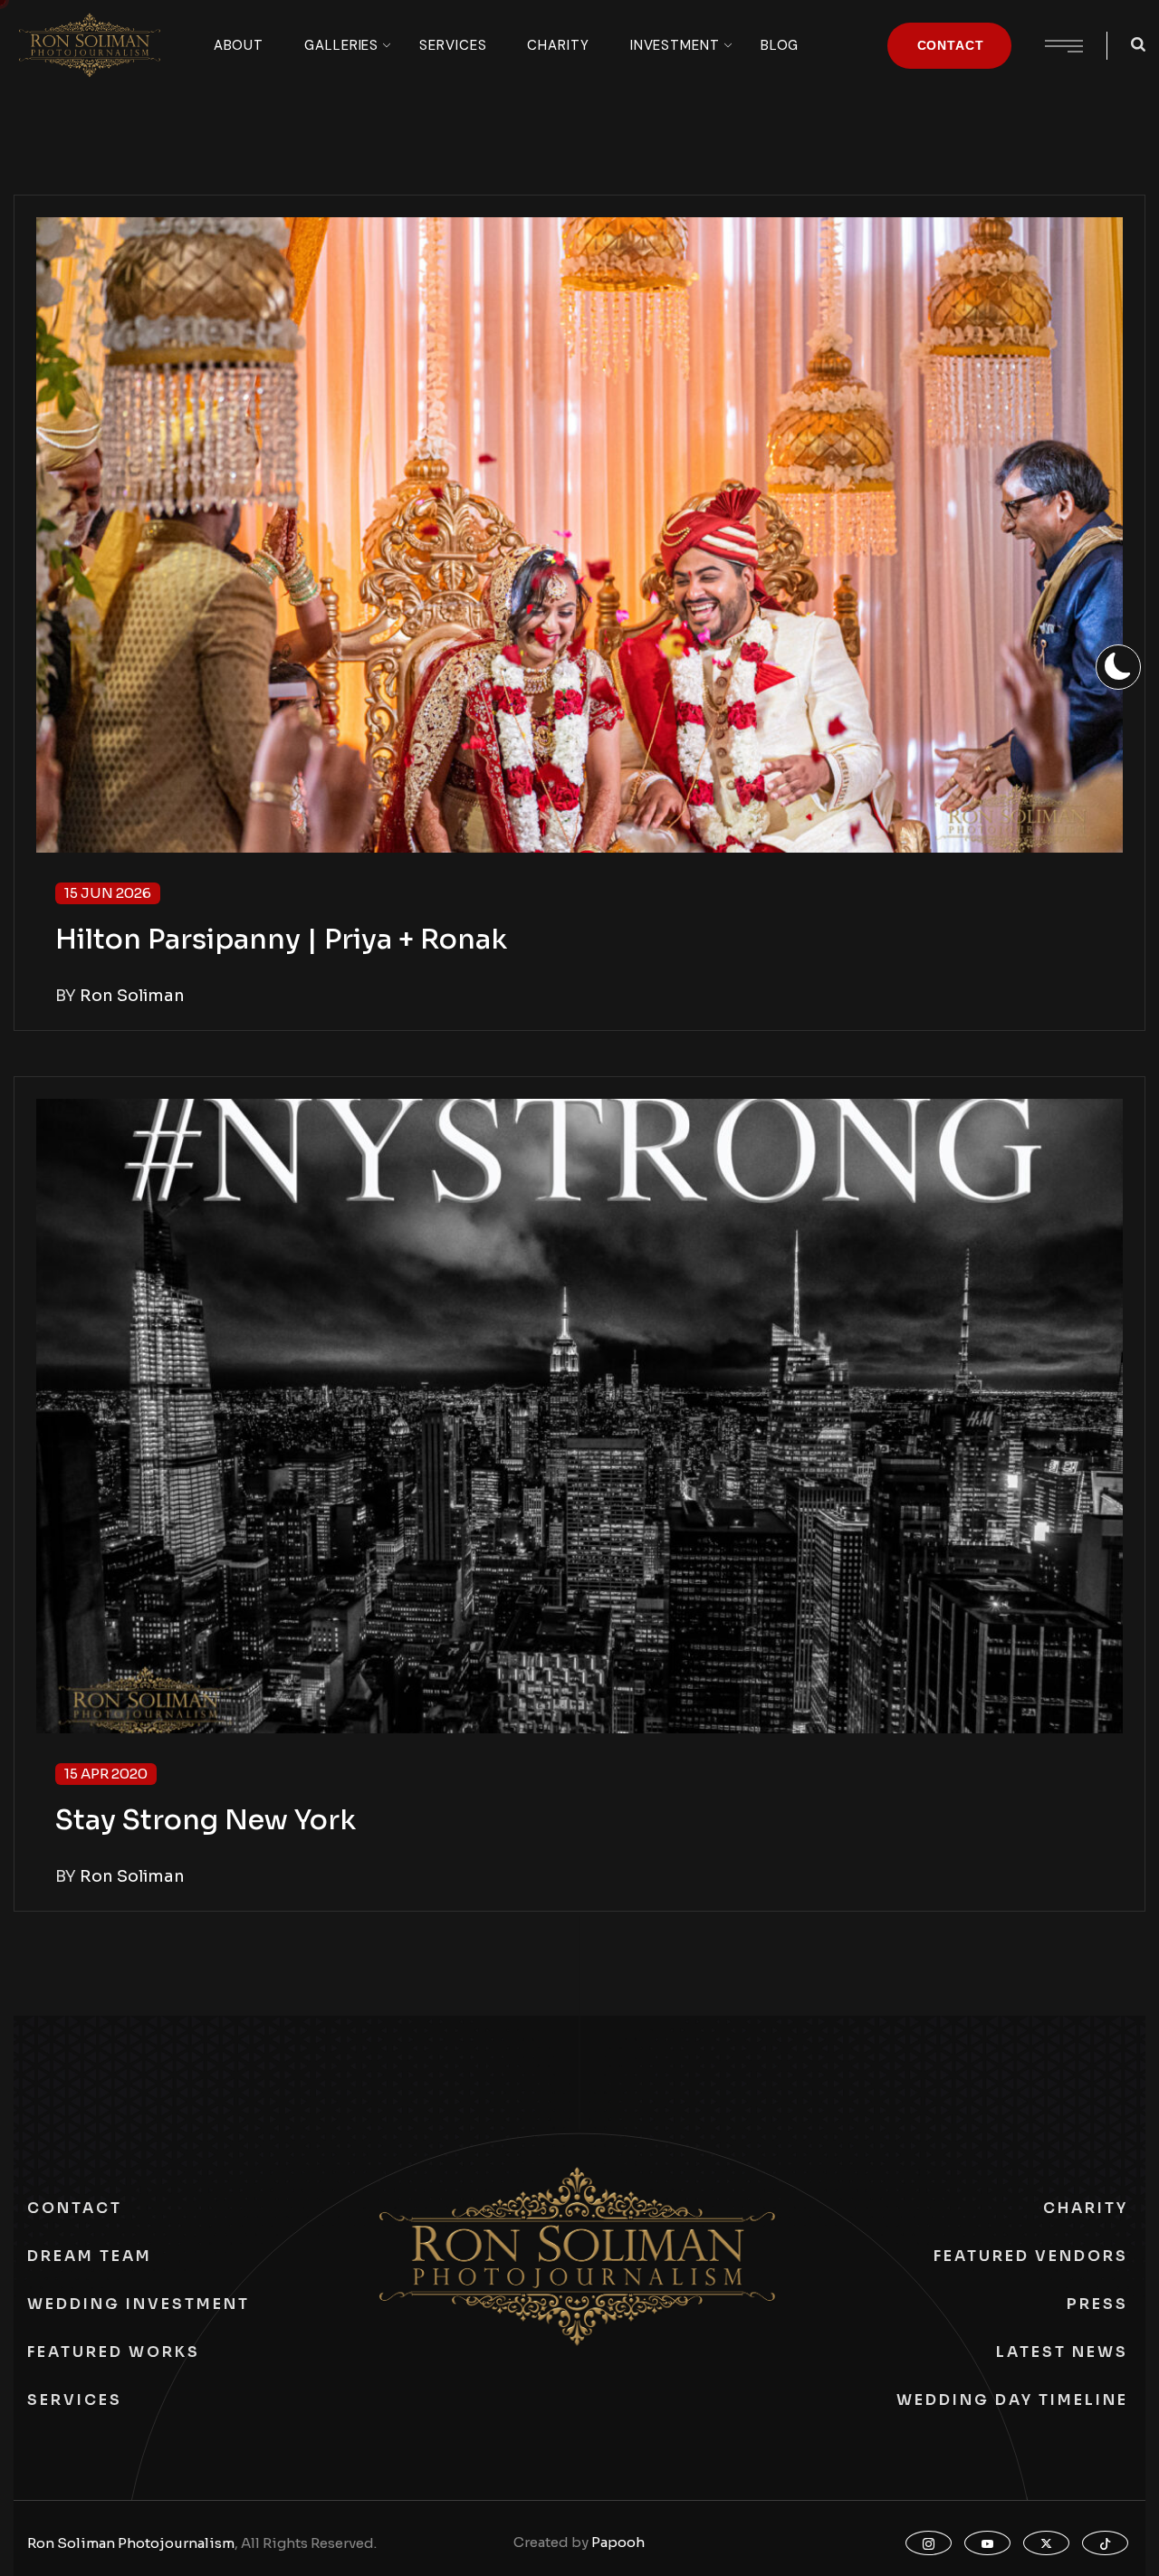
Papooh (618, 2542)
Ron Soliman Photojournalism (131, 2543)
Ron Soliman (132, 996)
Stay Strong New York (206, 1820)
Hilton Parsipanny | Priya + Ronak (281, 940)
